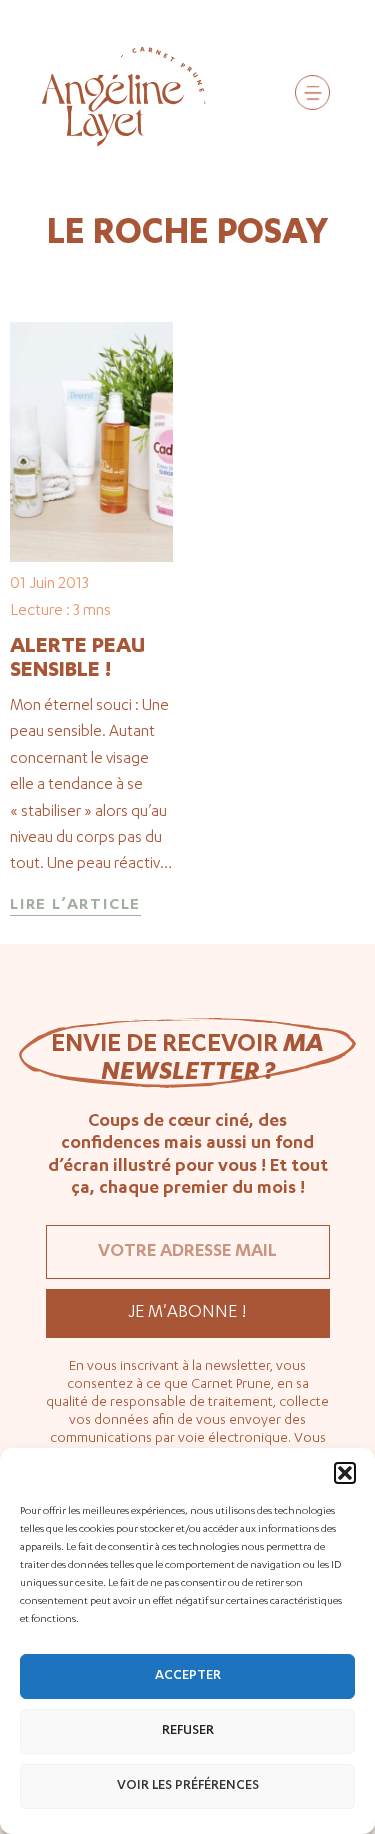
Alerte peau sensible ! (77, 660)
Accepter (188, 1676)
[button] (345, 1473)
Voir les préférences (188, 1786)
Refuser (188, 1731)
